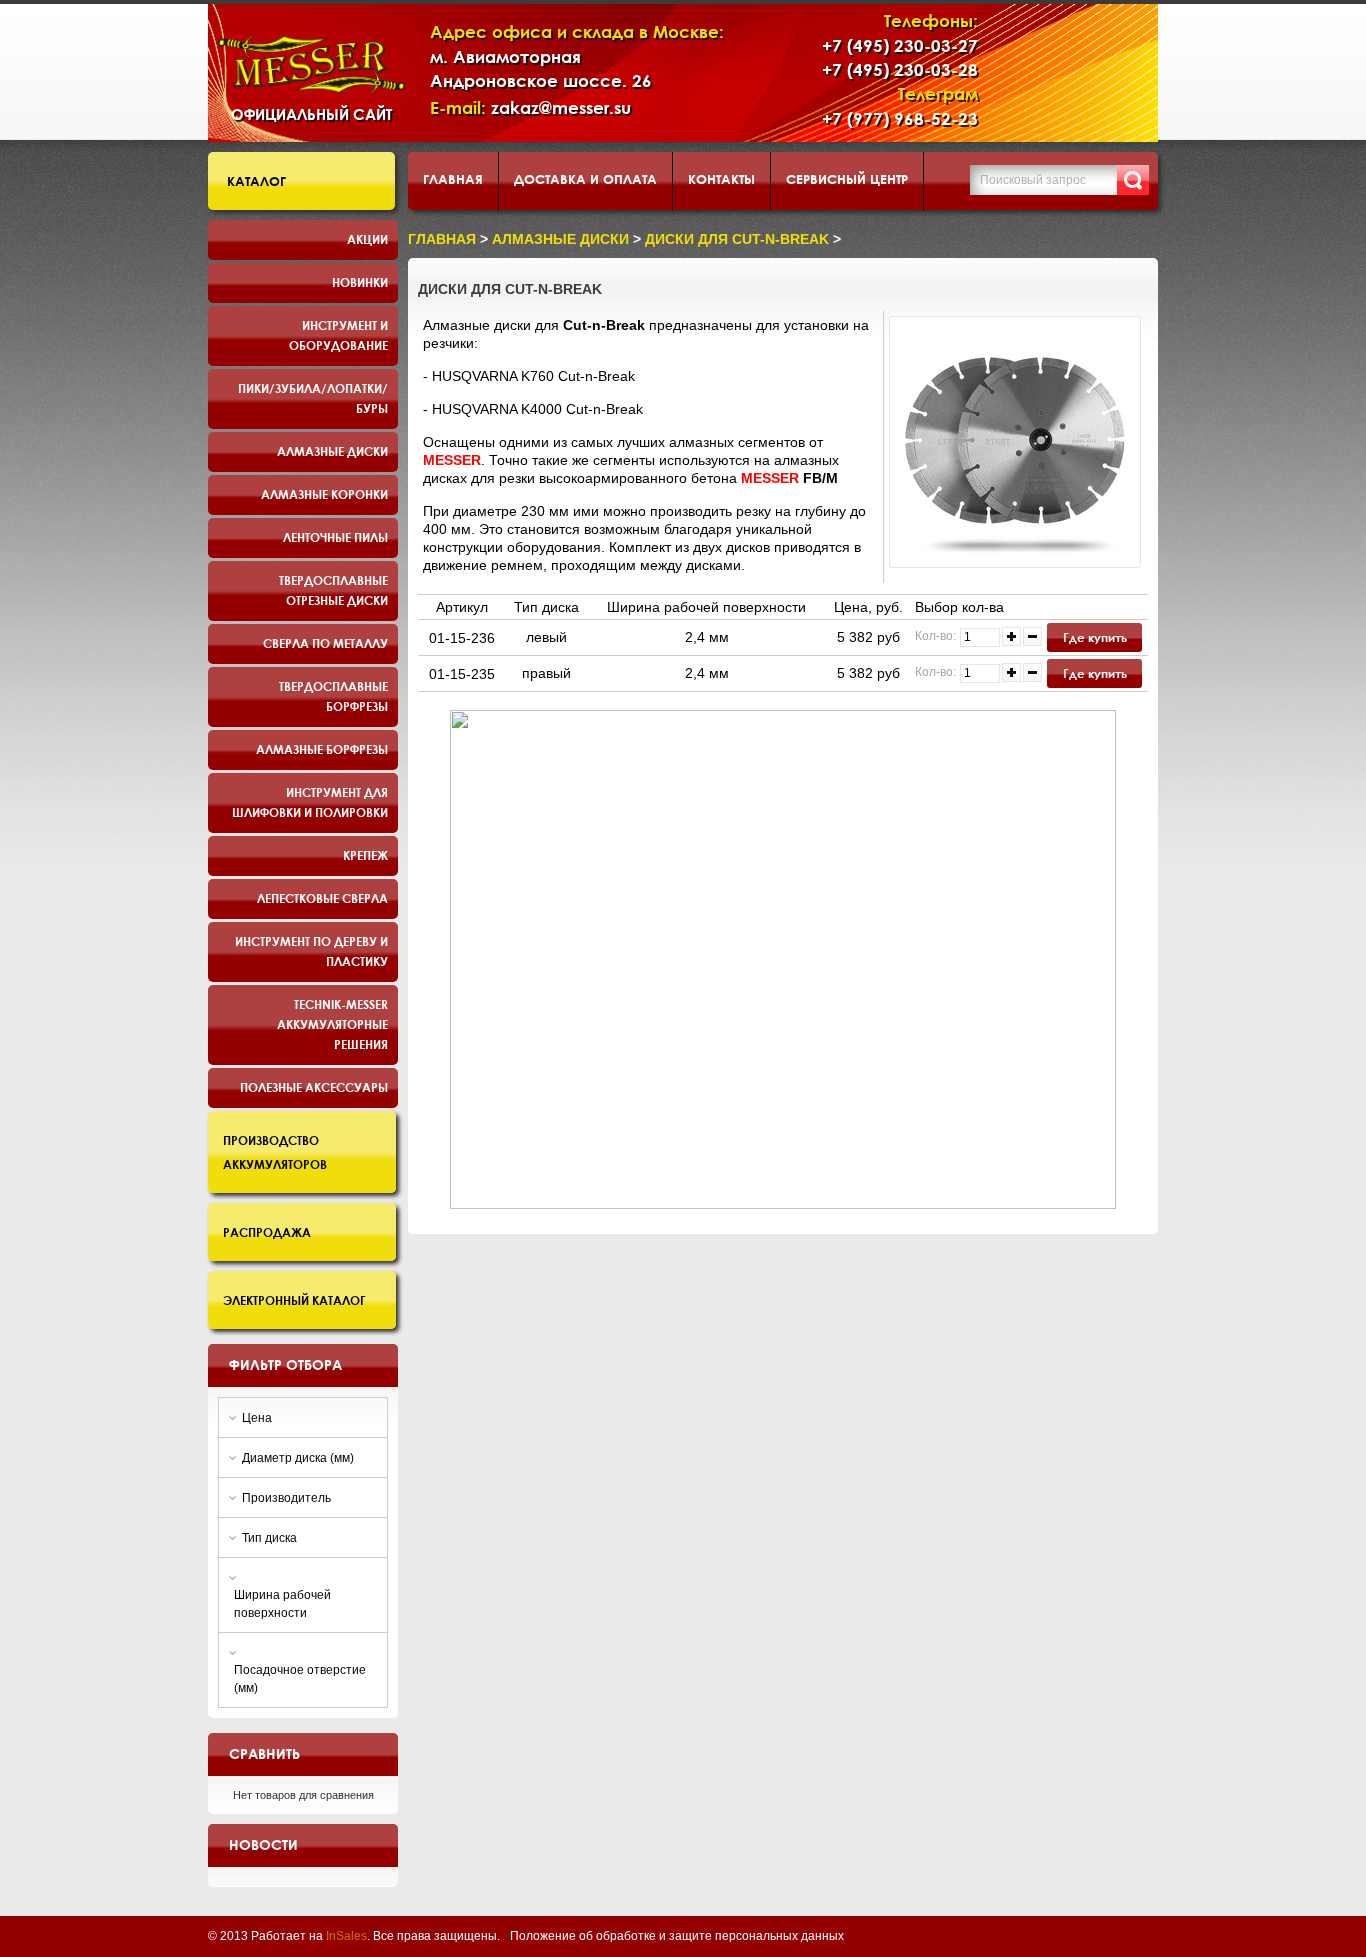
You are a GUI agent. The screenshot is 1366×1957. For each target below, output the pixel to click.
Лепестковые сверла (322, 898)
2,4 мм (707, 637)
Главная (453, 179)
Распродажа (267, 1232)
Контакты (721, 179)
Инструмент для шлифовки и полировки (310, 802)
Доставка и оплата (585, 179)
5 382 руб (868, 637)
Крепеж (365, 855)
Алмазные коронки (324, 494)
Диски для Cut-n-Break (737, 239)
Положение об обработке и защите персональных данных (677, 1936)
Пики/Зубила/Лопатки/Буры (313, 398)
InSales (346, 1936)
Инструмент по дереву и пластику (311, 951)
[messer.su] (311, 64)
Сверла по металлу (325, 643)
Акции (367, 239)
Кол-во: (935, 636)
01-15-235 (462, 674)
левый (546, 637)
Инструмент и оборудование (338, 335)
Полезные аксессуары (314, 1087)
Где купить (1095, 637)
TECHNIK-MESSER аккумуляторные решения (332, 1024)
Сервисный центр (847, 179)
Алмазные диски (332, 451)
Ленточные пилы (335, 537)
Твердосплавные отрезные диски (333, 590)
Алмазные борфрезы (322, 749)
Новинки (360, 282)
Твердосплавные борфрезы (333, 696)
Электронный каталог (294, 1300)
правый (546, 673)
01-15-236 (462, 638)
